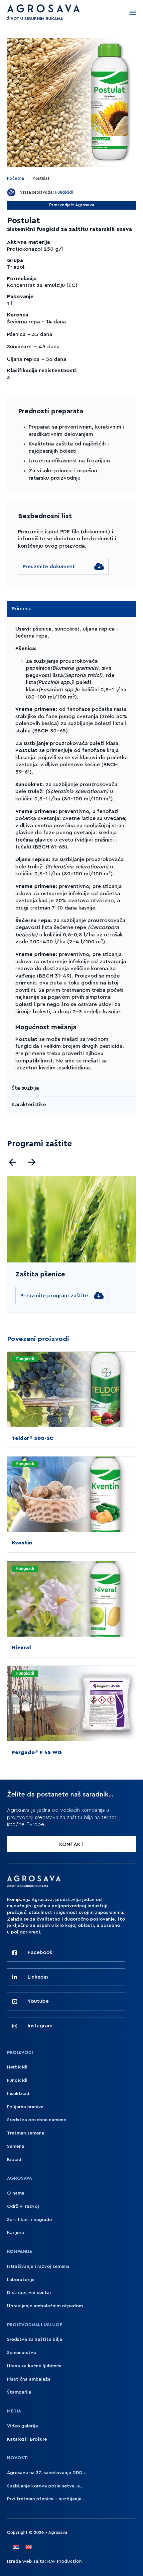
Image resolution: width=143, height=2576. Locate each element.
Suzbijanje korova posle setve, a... (45, 2486)
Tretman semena (26, 2133)
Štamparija (19, 2392)
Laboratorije (21, 2280)
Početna (15, 178)
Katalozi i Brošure (27, 2439)
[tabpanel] (72, 848)
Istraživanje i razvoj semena (38, 2267)
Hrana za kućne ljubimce (34, 2366)
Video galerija (22, 2426)
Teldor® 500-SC (33, 1438)
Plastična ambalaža (29, 2379)
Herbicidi (17, 2067)
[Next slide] (32, 1162)
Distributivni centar (29, 2293)
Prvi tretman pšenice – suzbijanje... (46, 2499)
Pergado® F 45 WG (37, 1752)
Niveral (21, 1648)
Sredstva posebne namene (37, 2120)
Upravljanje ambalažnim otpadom (45, 2306)
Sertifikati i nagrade (29, 2220)
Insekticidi (19, 2094)
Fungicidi (64, 192)
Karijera (15, 2233)
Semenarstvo (22, 2353)
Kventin (22, 1543)
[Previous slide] (12, 1162)
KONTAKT (72, 1844)
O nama (16, 2193)
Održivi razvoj (23, 2206)
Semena (16, 2146)
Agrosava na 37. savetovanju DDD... (47, 2473)
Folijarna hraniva (25, 2107)
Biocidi (15, 2160)
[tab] (72, 609)
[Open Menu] (133, 13)
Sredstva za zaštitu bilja (35, 2339)
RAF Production (65, 2561)
